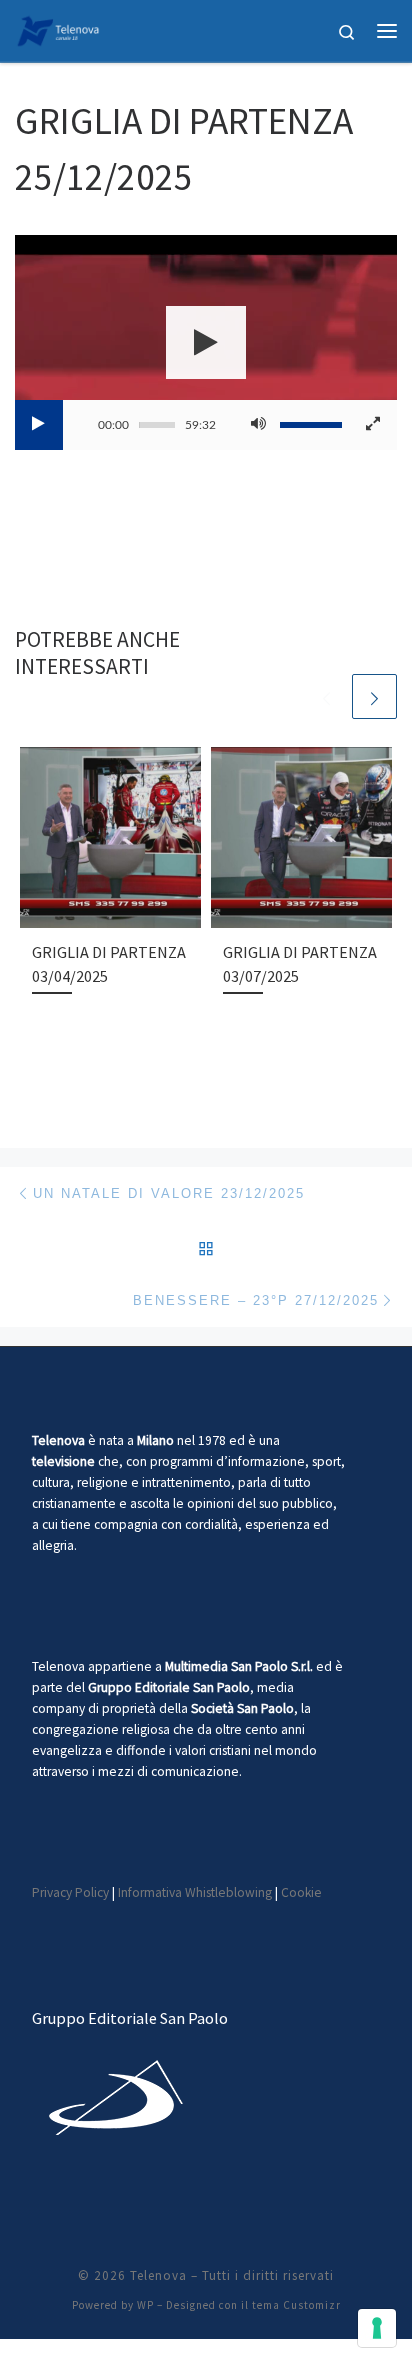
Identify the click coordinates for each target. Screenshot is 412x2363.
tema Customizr (296, 2305)
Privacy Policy (70, 1892)
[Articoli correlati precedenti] (326, 696)
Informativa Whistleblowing (195, 1892)
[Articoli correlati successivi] (374, 696)
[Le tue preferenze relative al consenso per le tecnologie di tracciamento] (377, 2328)
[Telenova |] (58, 28)
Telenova (158, 2275)
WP (145, 2305)
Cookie (301, 1892)
